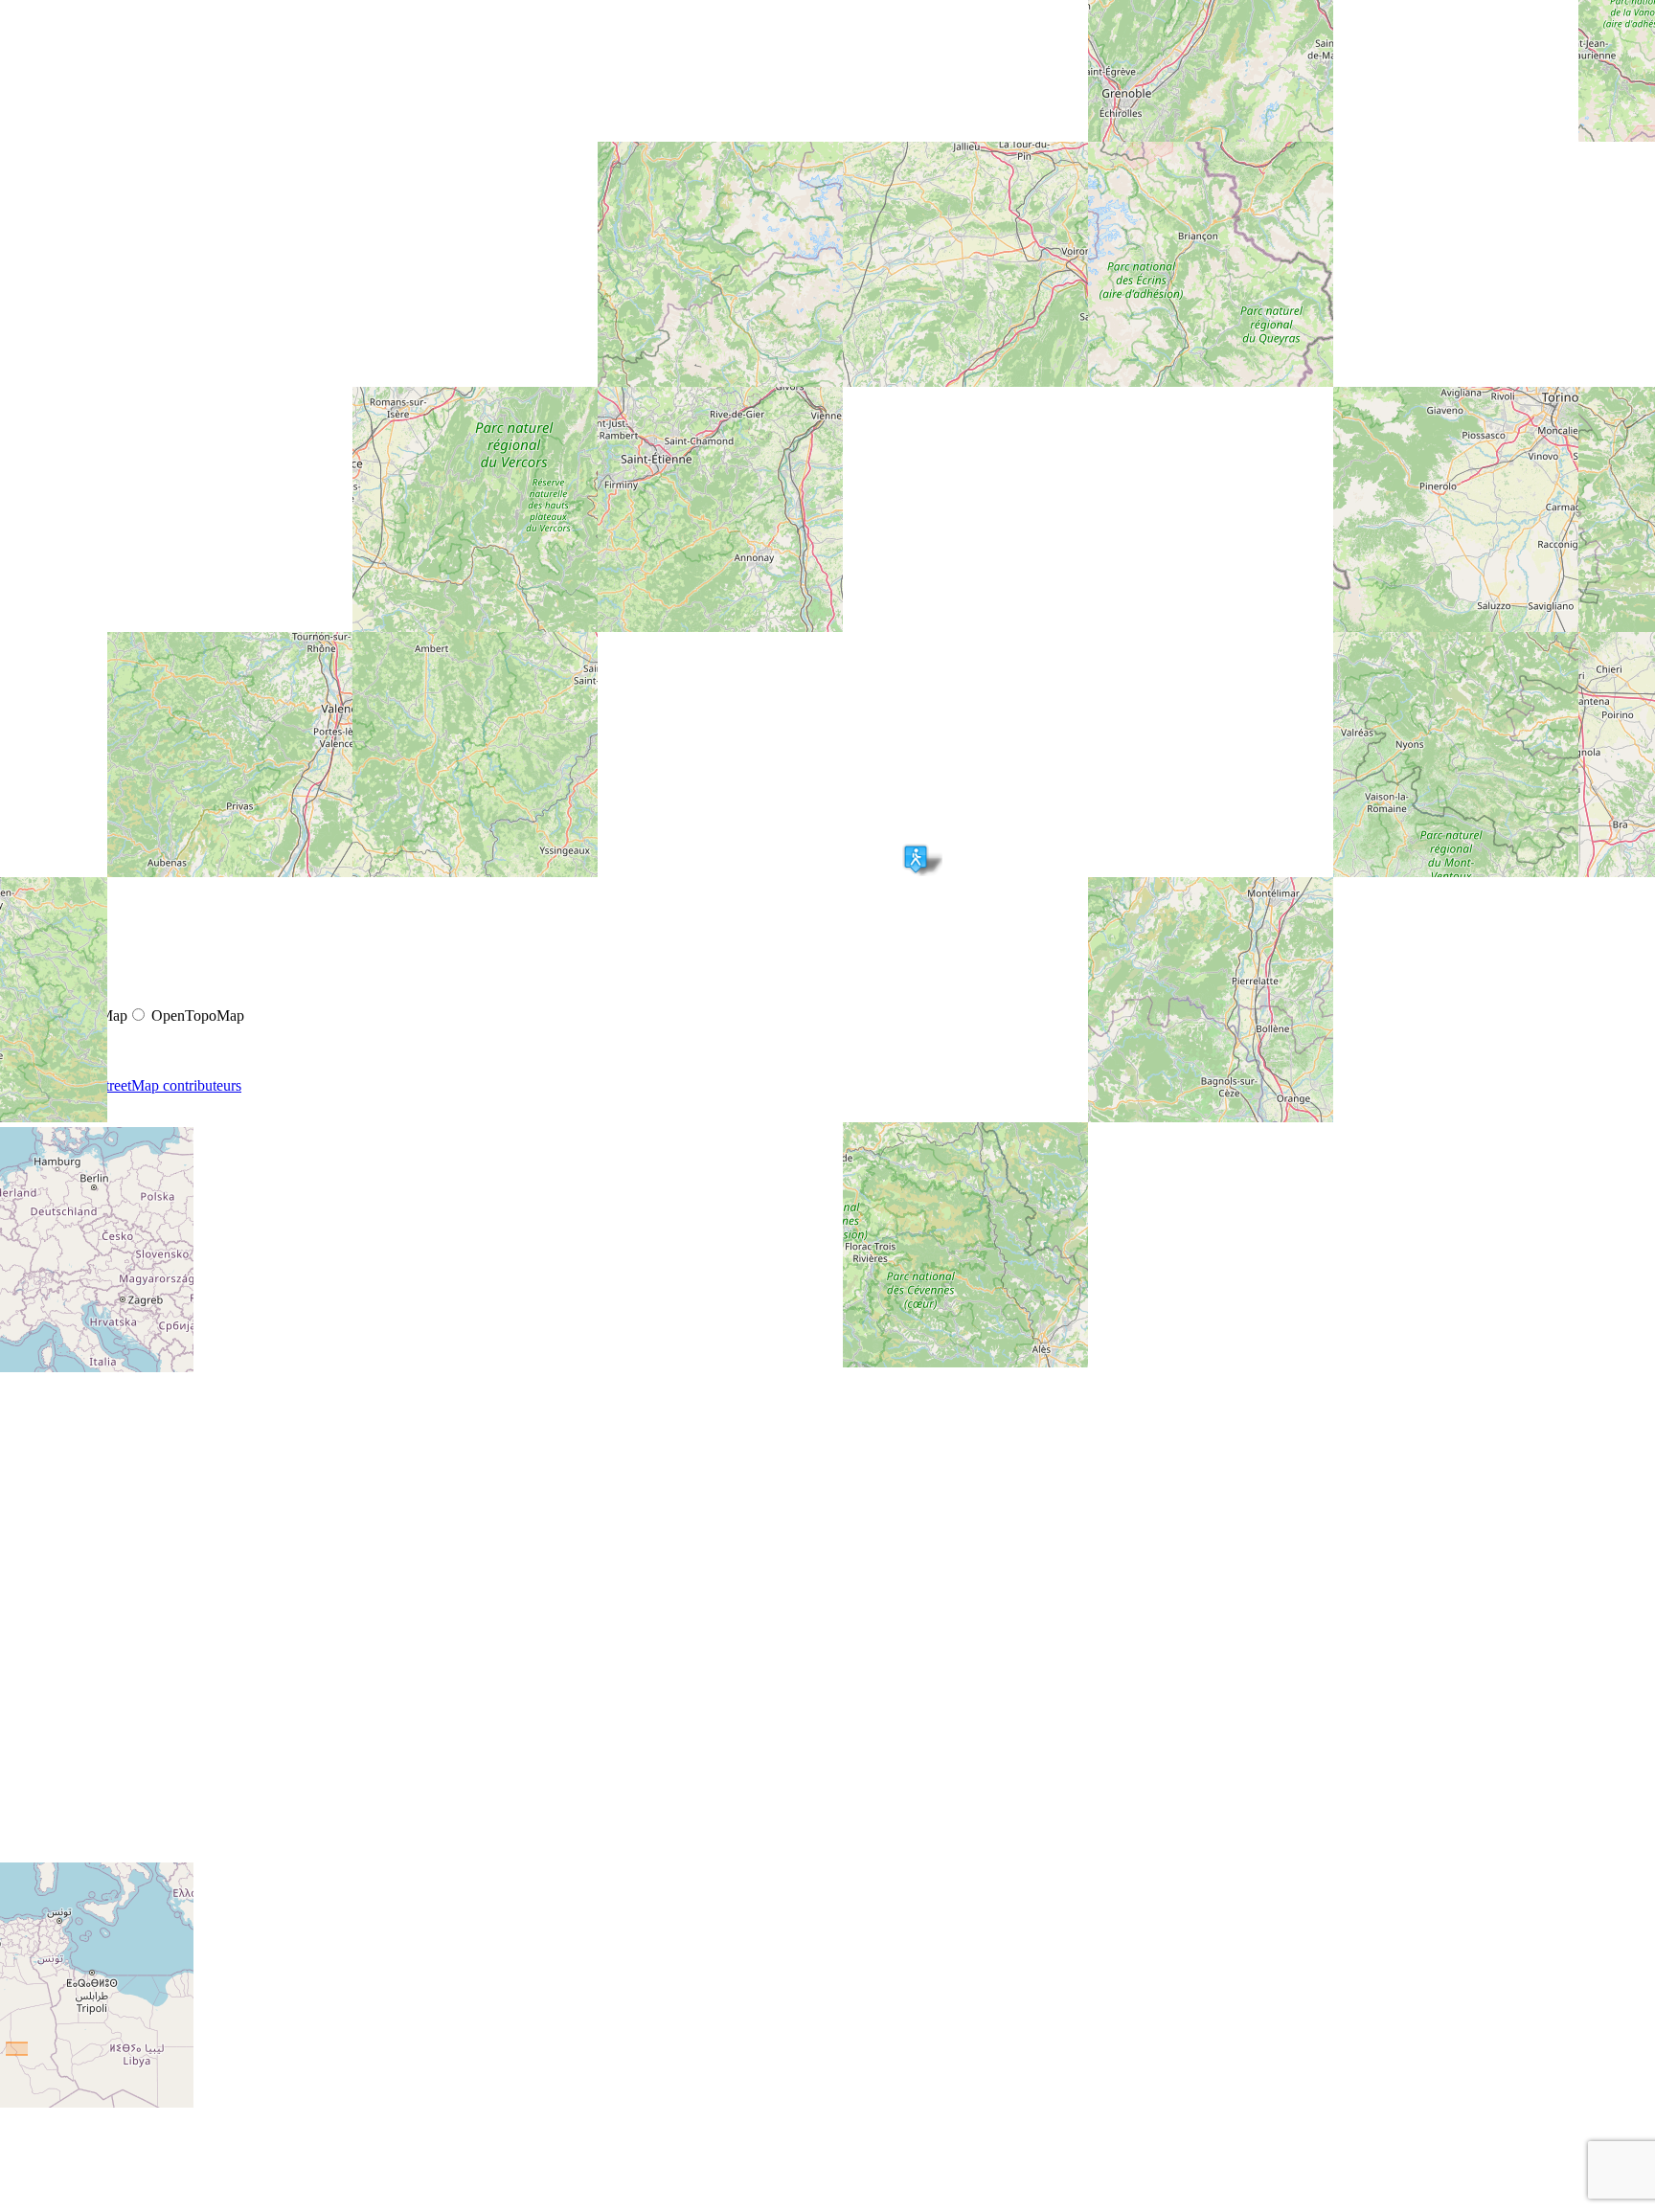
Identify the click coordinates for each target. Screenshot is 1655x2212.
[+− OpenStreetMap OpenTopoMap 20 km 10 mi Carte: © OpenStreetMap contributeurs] (827, 218)
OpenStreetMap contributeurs (152, 1085)
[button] (916, 859)
